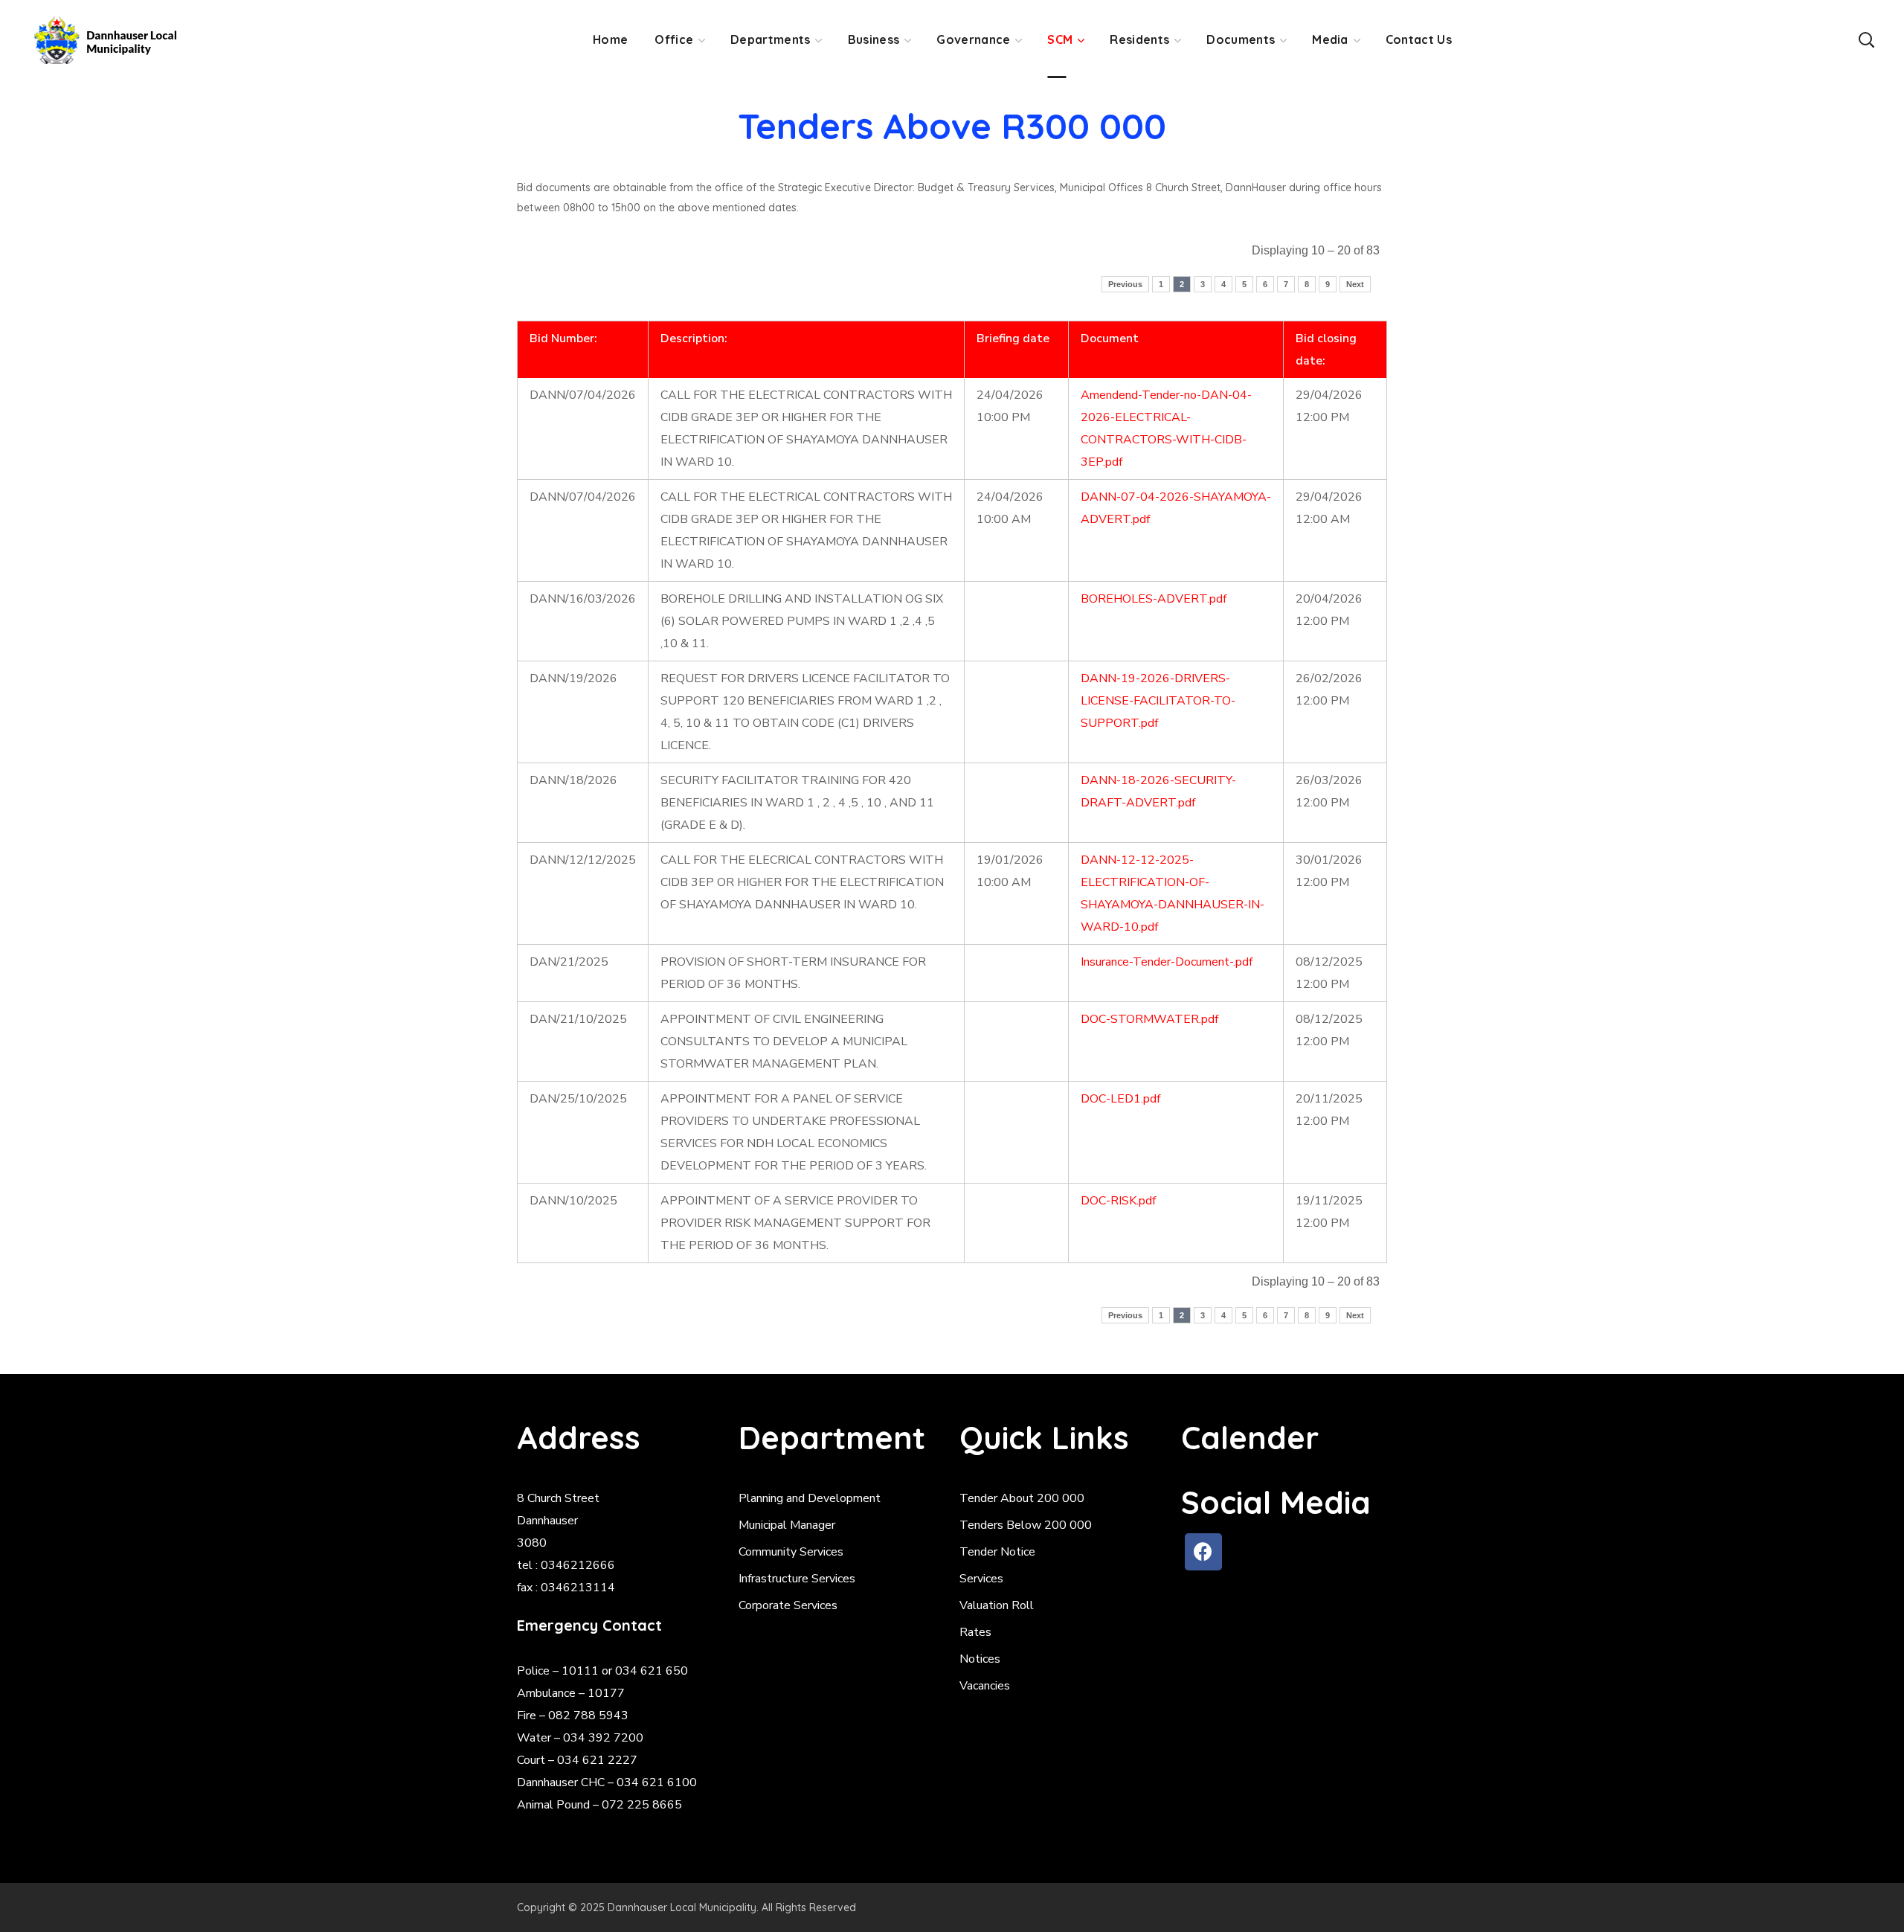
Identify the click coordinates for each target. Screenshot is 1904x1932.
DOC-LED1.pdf (1120, 1099)
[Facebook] (1203, 1552)
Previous (1125, 284)
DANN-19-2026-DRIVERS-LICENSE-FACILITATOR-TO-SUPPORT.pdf (1158, 701)
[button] (1866, 39)
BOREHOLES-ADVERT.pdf (1154, 599)
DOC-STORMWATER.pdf (1149, 1019)
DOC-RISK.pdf (1118, 1201)
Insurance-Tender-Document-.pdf (1167, 962)
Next (1355, 284)
